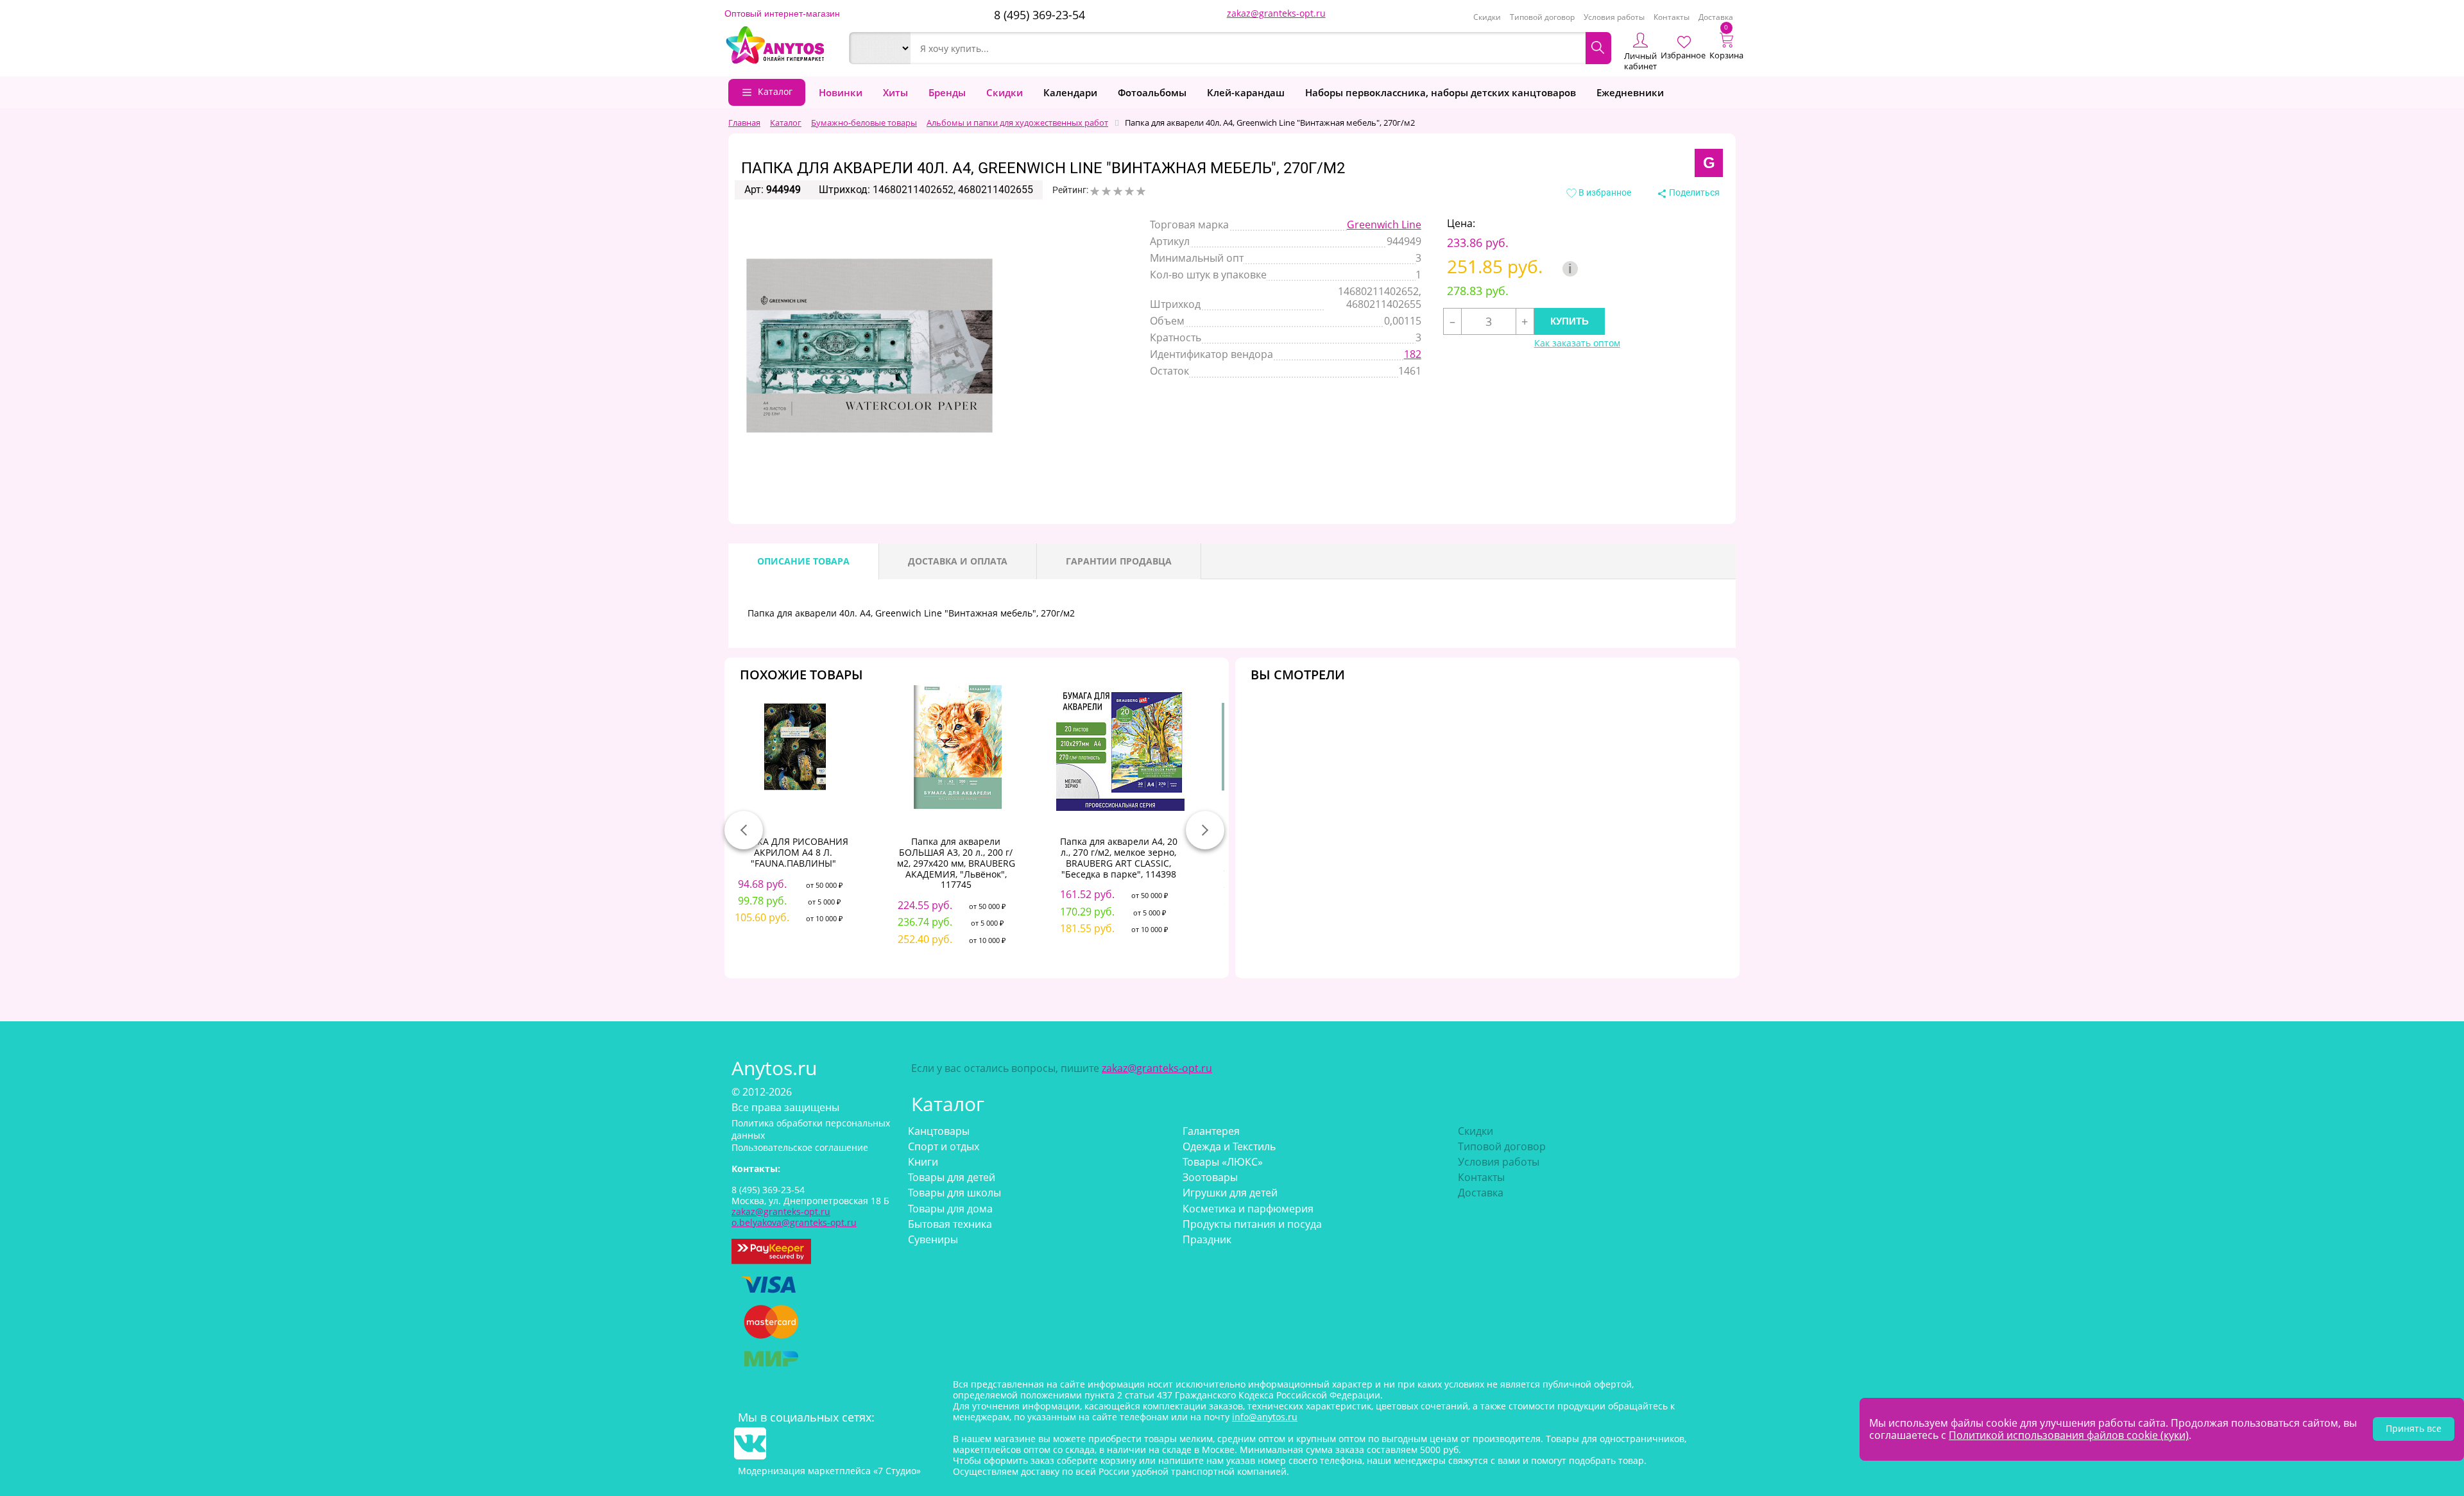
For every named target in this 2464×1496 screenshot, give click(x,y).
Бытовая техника (950, 1224)
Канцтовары (939, 1131)
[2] (1106, 191)
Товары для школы (954, 1193)
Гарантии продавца (1119, 561)
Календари (1070, 92)
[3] (1118, 191)
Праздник (1207, 1239)
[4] (1129, 191)
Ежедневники (1630, 92)
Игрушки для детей (1230, 1193)
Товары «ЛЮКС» (1223, 1162)
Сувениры (933, 1239)
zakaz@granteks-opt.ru (1276, 13)
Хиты (895, 92)
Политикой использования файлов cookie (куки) (2069, 1435)
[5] (1141, 191)
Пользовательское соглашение (800, 1147)
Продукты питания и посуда (1252, 1224)
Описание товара (803, 561)
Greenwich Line (1384, 225)
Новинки (841, 92)
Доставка (1716, 17)
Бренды (947, 92)
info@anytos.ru (1265, 1417)
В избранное (1604, 192)
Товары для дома (950, 1209)
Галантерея (1211, 1131)
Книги (923, 1162)
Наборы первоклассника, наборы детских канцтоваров (1441, 92)
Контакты (1672, 17)
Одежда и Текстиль (1229, 1146)
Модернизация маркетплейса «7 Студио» (829, 1471)
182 (1413, 354)
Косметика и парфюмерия (1248, 1209)
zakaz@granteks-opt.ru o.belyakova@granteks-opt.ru (794, 1217)
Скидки (1487, 17)
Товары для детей (952, 1177)
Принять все (2414, 1428)
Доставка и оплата (958, 561)
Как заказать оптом (1577, 344)
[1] (1095, 191)
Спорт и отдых (944, 1146)
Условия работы (1614, 17)
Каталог (775, 91)
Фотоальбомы (1152, 92)
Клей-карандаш (1246, 92)
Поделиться (1693, 192)
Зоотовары (1210, 1177)
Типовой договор (1542, 17)
